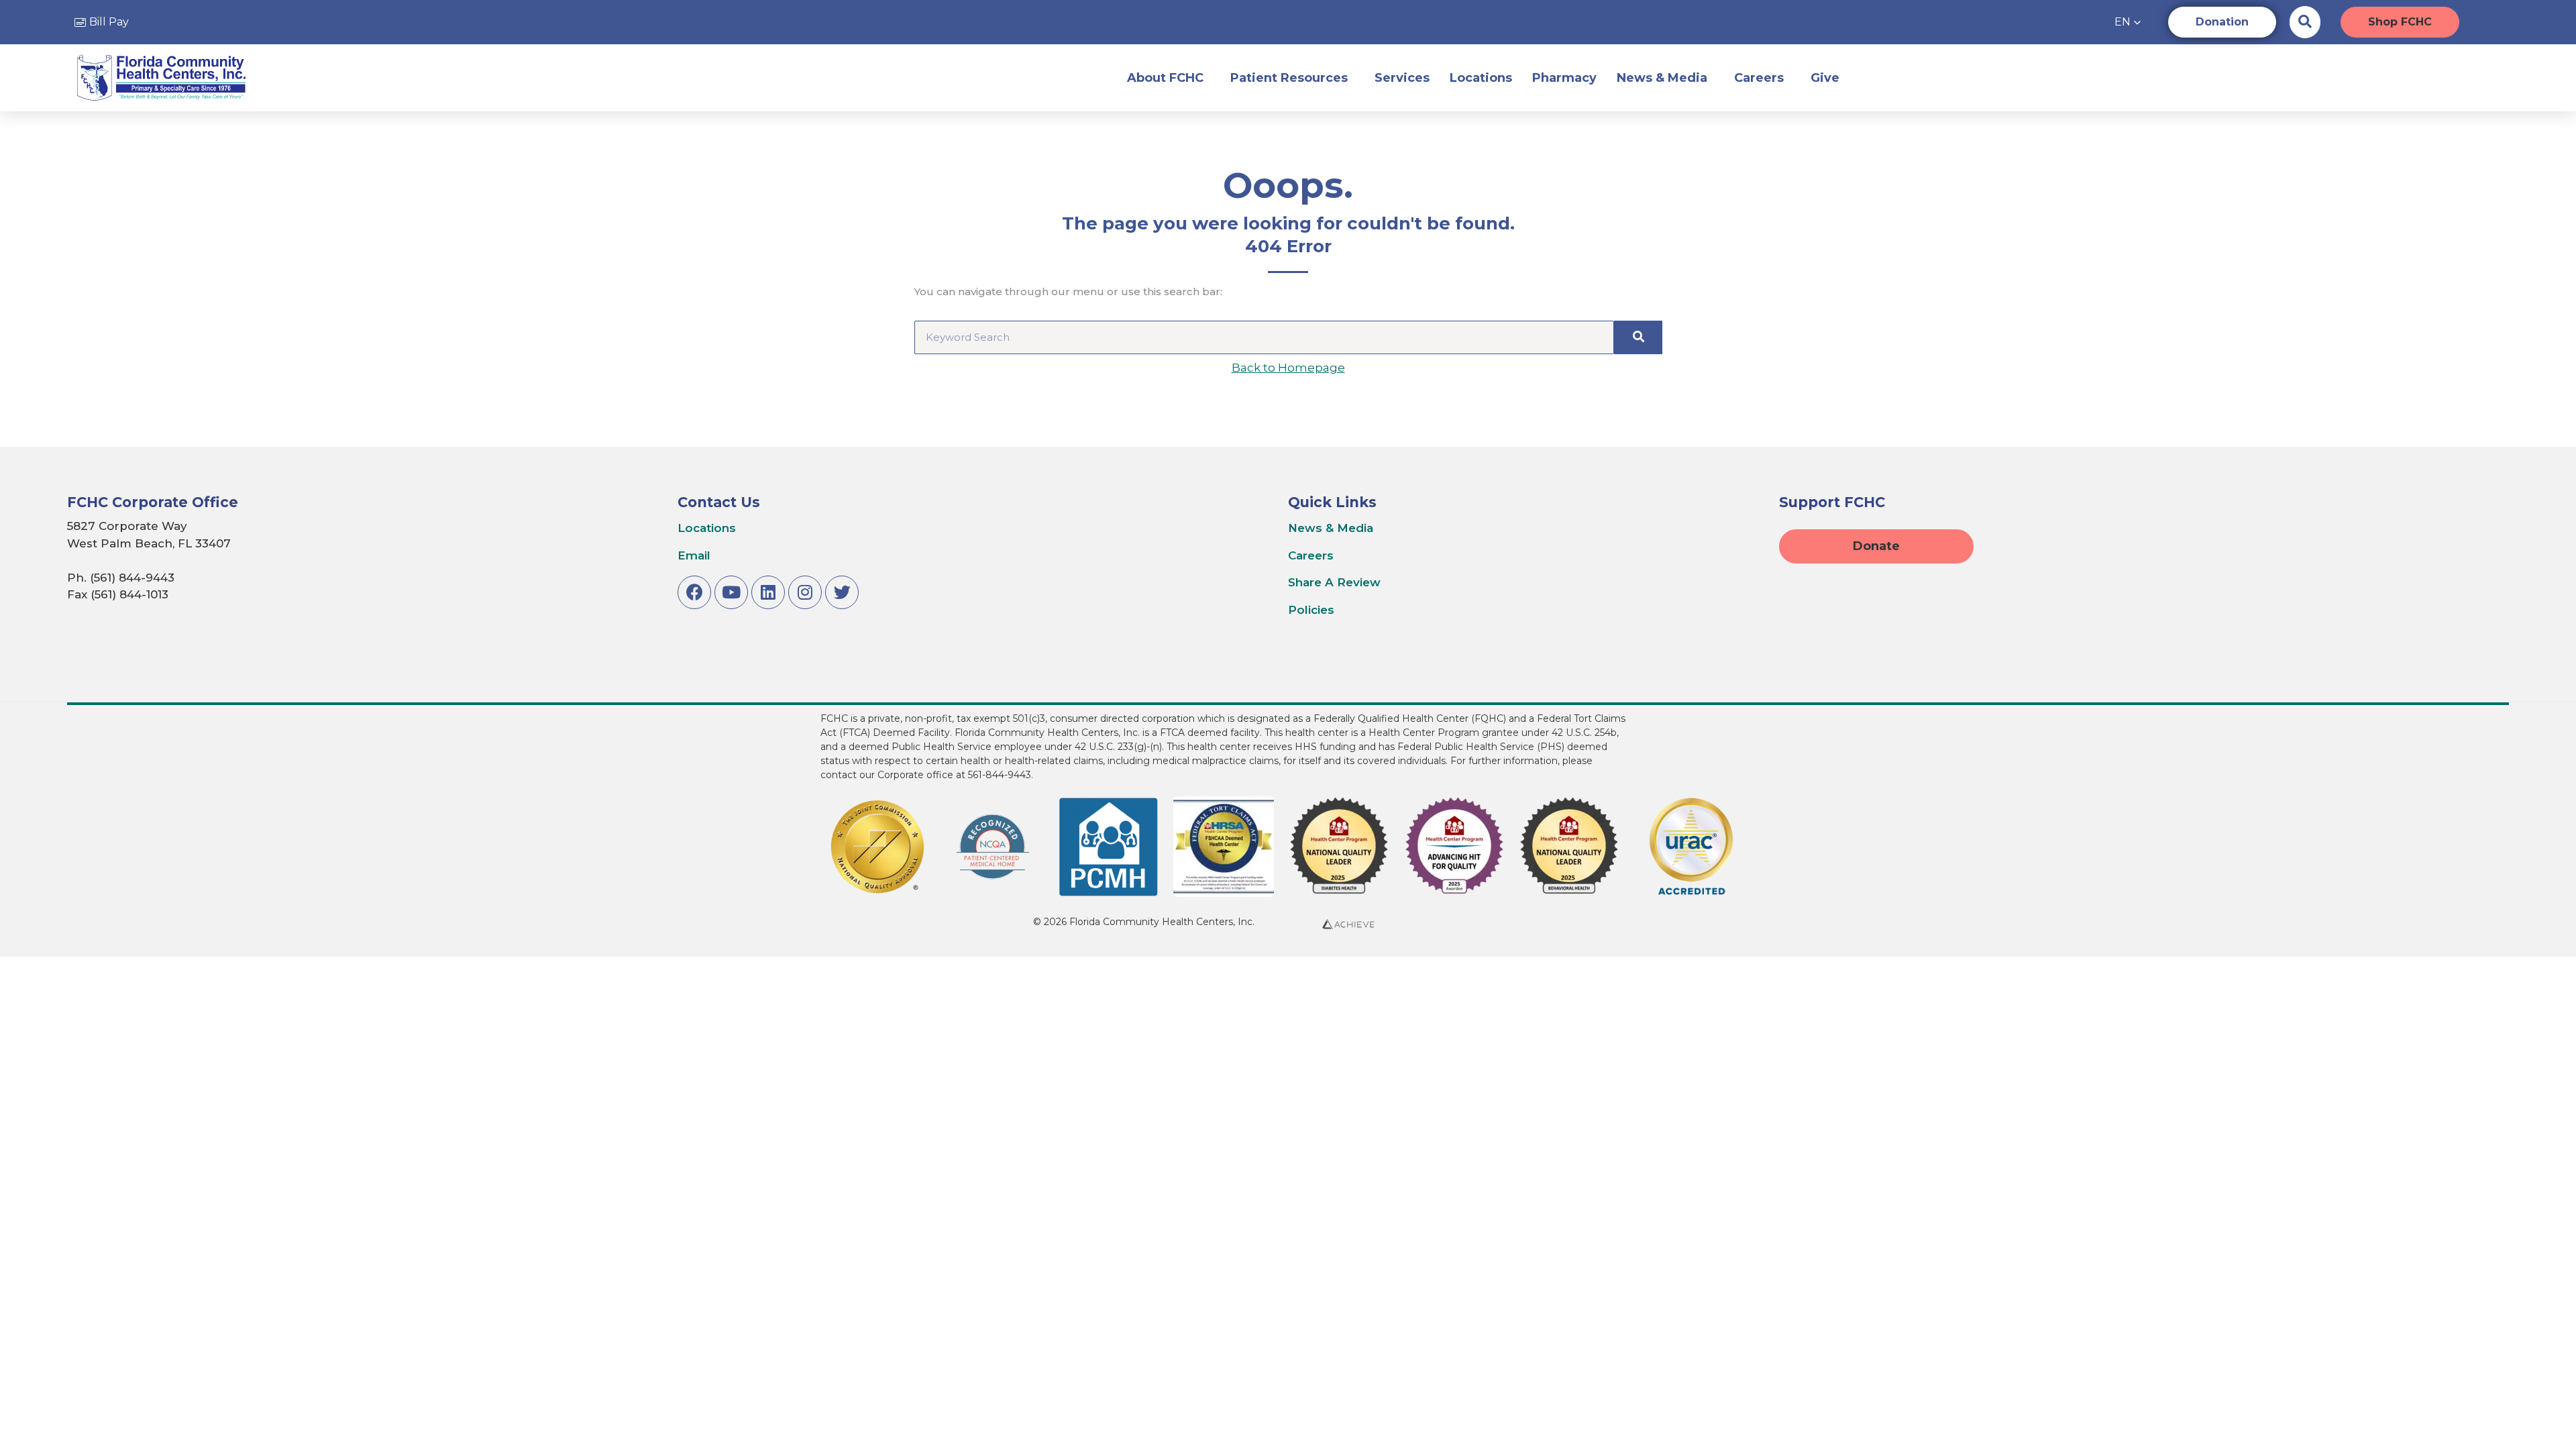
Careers (1759, 78)
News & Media (1662, 78)
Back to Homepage (1288, 368)
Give (1825, 78)
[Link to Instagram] (805, 592)
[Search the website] (2305, 21)
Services (1402, 78)
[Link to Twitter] (842, 592)
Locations (1481, 78)
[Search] (1638, 337)
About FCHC (1165, 78)
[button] (2128, 22)
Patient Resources (1289, 78)
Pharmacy (1564, 78)
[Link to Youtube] (731, 592)
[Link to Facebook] (694, 592)
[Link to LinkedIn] (768, 592)
